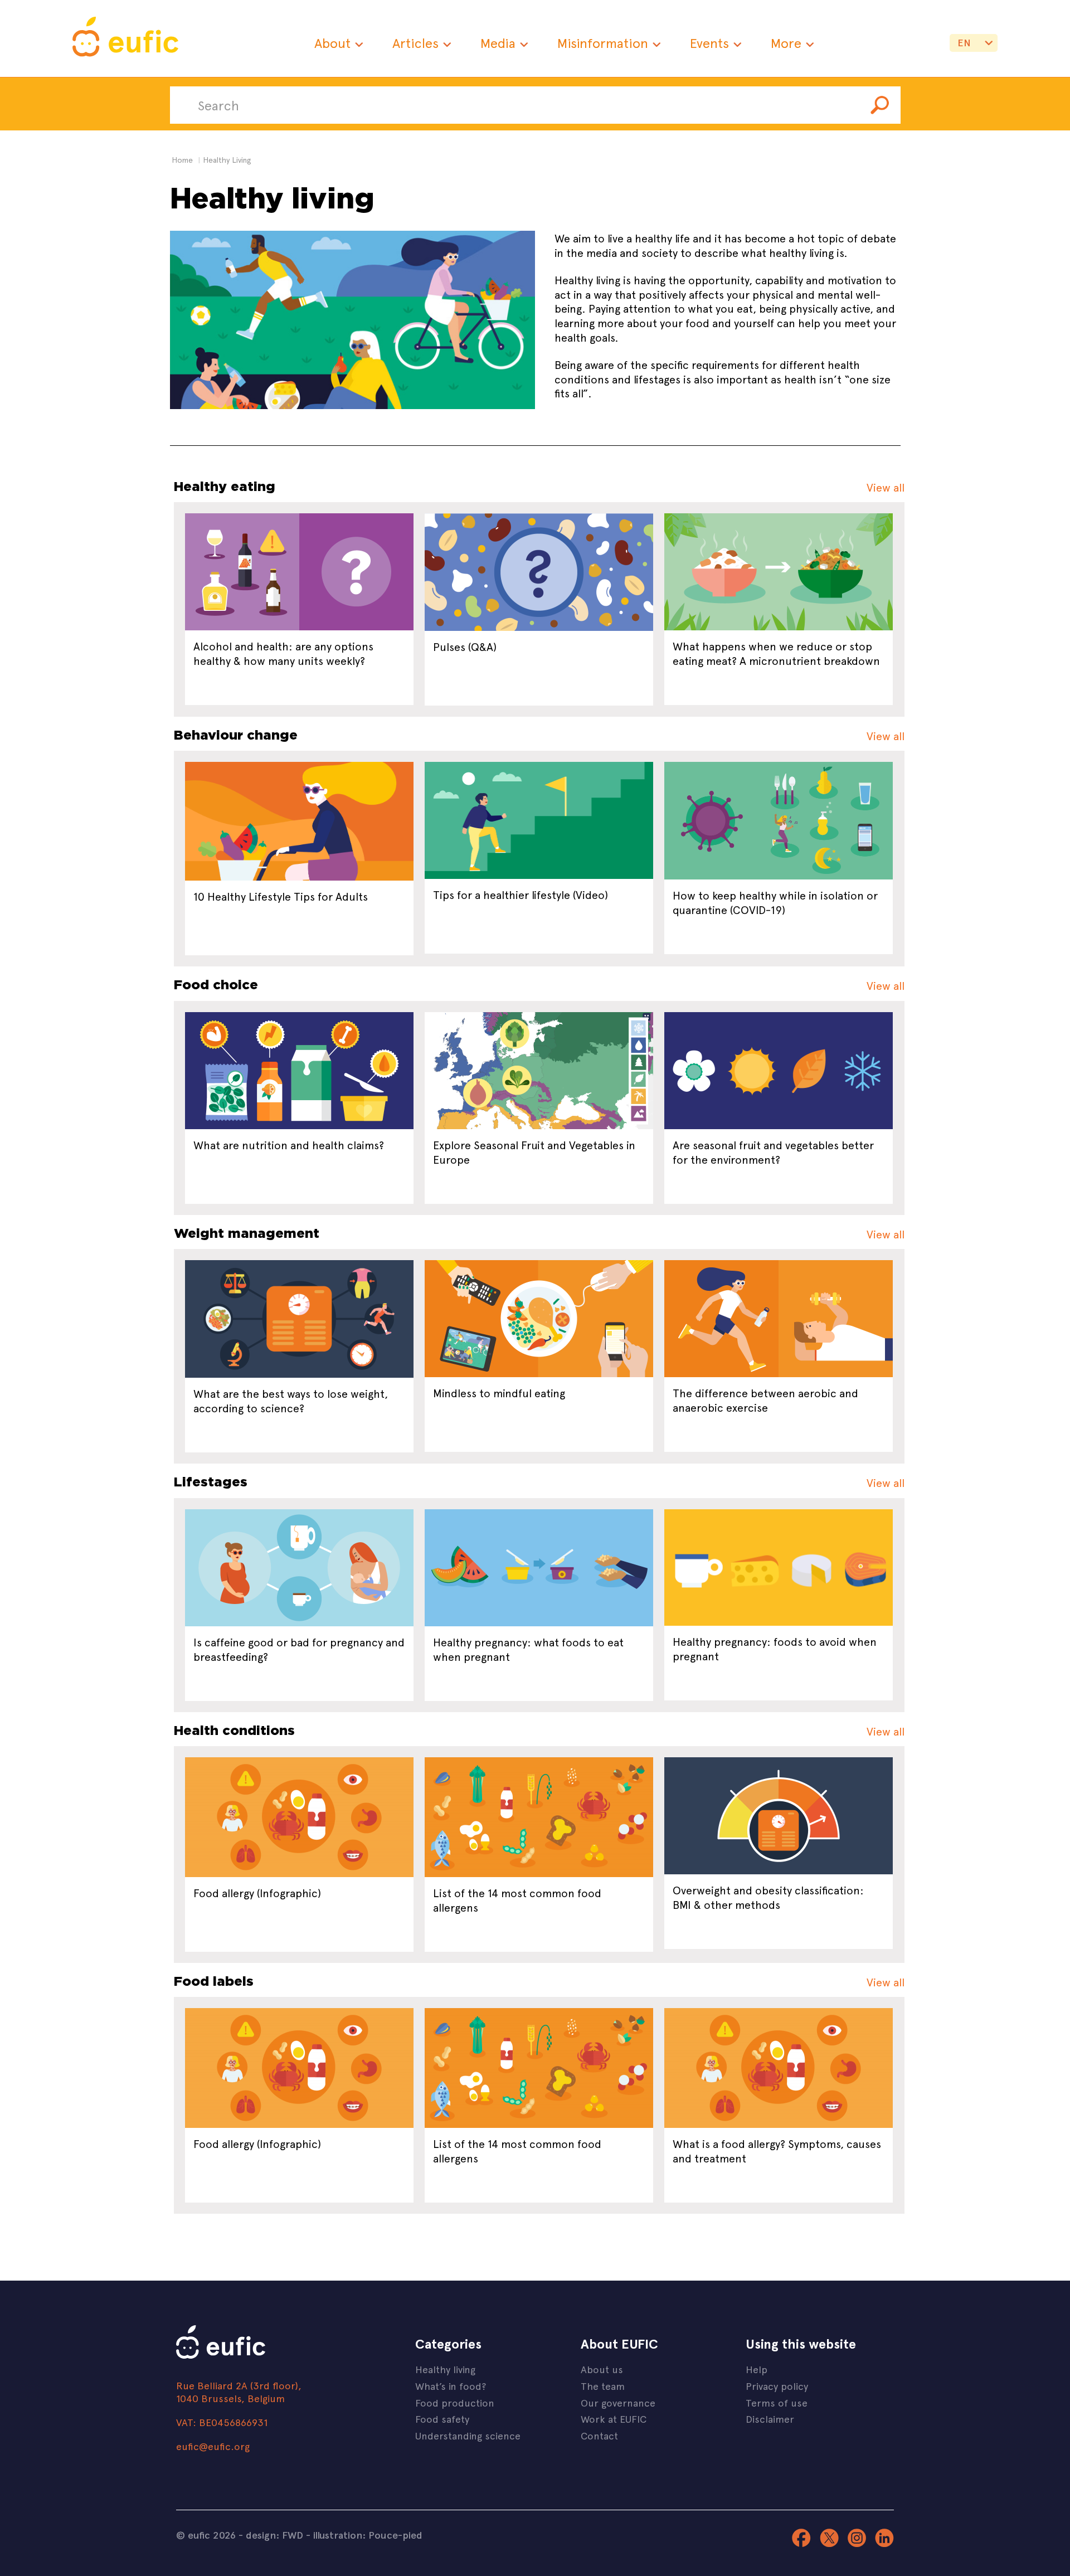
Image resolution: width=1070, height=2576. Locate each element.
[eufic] (125, 38)
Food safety (442, 2419)
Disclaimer (770, 2419)
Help (757, 2369)
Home (182, 160)
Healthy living (445, 2369)
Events (709, 43)
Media (498, 43)
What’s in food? (451, 2386)
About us (602, 2369)
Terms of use (777, 2402)
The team (603, 2386)
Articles (415, 43)
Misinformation (603, 43)
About (332, 43)
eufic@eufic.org (213, 2446)
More (786, 43)
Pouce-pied (395, 2535)
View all (886, 487)
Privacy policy (777, 2386)
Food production (455, 2402)
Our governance (618, 2402)
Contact (599, 2435)
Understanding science (468, 2435)
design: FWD (274, 2535)
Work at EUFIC (614, 2419)
